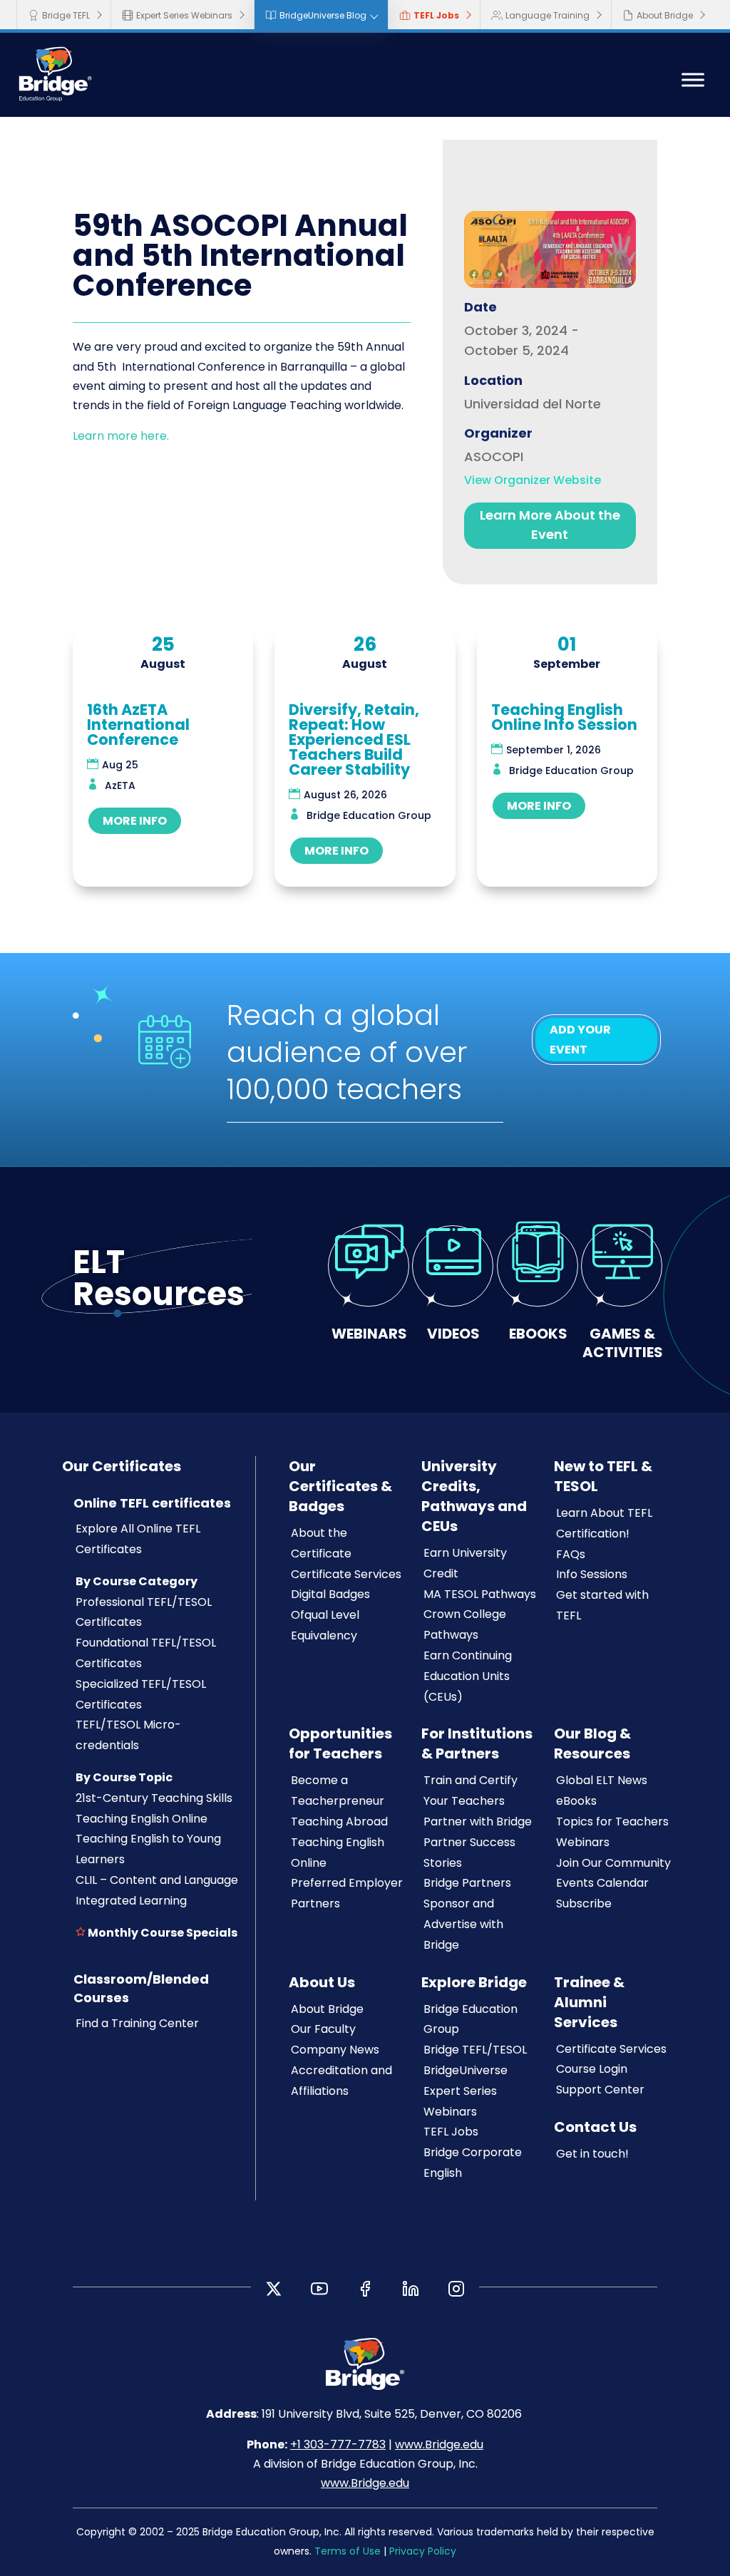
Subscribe (584, 1903)
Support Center (600, 2090)
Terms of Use (348, 2551)
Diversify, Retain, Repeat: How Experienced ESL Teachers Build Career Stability (354, 740)
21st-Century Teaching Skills (154, 1798)
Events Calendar (602, 1883)
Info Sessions (592, 1574)
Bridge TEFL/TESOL (475, 2050)
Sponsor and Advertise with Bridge (463, 1924)
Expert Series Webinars (184, 15)
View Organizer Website (533, 480)
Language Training (547, 15)
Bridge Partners (467, 1883)
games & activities (623, 1343)
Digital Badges (330, 1594)
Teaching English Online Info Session (564, 717)
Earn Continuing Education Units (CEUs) (468, 1676)
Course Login (592, 2069)
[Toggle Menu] (693, 80)
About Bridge (665, 15)
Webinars (583, 1842)
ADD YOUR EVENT (580, 1039)
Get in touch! (592, 2154)
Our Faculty (323, 2029)
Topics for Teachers (612, 1822)
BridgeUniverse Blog (323, 15)
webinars (369, 1333)
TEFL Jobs (436, 15)
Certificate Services (346, 1574)
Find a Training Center (137, 2023)
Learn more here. (122, 436)
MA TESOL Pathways (480, 1594)
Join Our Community (613, 1863)
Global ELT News (602, 1780)
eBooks (576, 1801)
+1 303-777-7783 (338, 2444)
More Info (135, 821)
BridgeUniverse (466, 2070)
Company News (335, 2050)
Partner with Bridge (478, 1822)
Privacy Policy (423, 2551)
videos (453, 1333)
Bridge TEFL (66, 15)
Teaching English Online (142, 1819)
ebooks (538, 1333)
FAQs (571, 1554)
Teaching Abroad (339, 1822)
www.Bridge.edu (439, 2444)
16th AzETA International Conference (138, 725)
